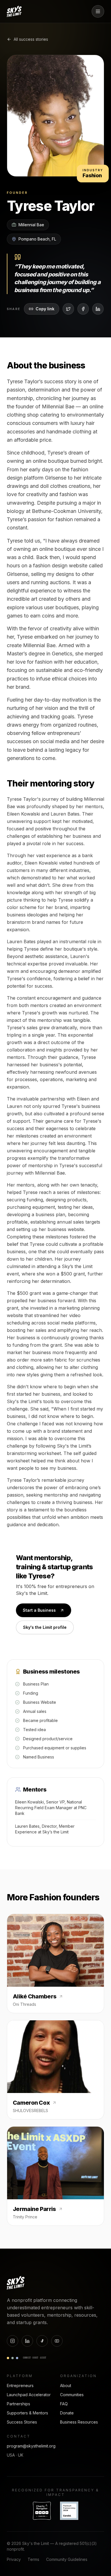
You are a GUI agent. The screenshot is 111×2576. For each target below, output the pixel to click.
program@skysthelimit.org (31, 2446)
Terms (33, 2559)
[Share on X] (68, 309)
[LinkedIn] (27, 2341)
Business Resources (79, 2422)
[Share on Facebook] (83, 309)
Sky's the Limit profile (45, 1627)
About (66, 2386)
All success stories (31, 39)
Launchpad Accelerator (29, 2395)
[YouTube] (57, 2341)
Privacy (14, 2559)
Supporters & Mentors (27, 2413)
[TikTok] (42, 2341)
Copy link (45, 309)
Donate (67, 2413)
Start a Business (39, 1610)
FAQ (64, 2404)
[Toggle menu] (98, 11)
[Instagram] (13, 2341)
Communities (72, 2395)
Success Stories (22, 2422)
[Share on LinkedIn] (98, 309)
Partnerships (18, 2404)
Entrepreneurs (20, 2386)
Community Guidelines (67, 2559)
